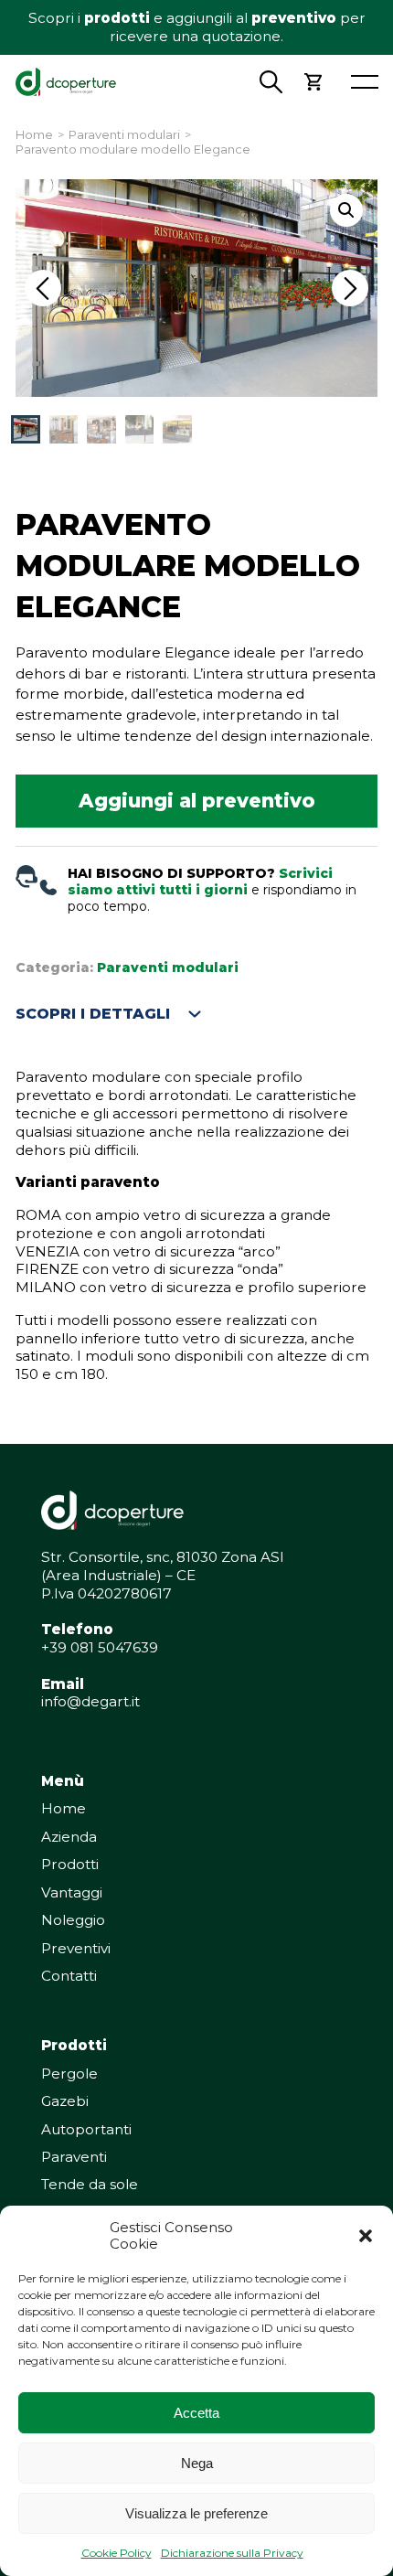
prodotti (117, 18)
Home (34, 135)
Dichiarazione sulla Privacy (232, 2553)
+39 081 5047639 (100, 1647)
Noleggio (73, 1920)
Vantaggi (72, 1892)
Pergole (69, 2074)
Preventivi (76, 1948)
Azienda (69, 1837)
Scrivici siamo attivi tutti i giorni (200, 882)
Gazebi (65, 2101)
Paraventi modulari (124, 135)
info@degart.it (90, 1701)
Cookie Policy (117, 2553)
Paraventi (74, 2157)
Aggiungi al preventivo (197, 801)
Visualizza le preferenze (196, 2513)
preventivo (294, 18)
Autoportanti (86, 2129)
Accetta (196, 2413)
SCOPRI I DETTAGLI (93, 1014)
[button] (366, 2236)
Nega (197, 2463)
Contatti (69, 1976)
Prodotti (70, 1864)
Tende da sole (90, 2184)
